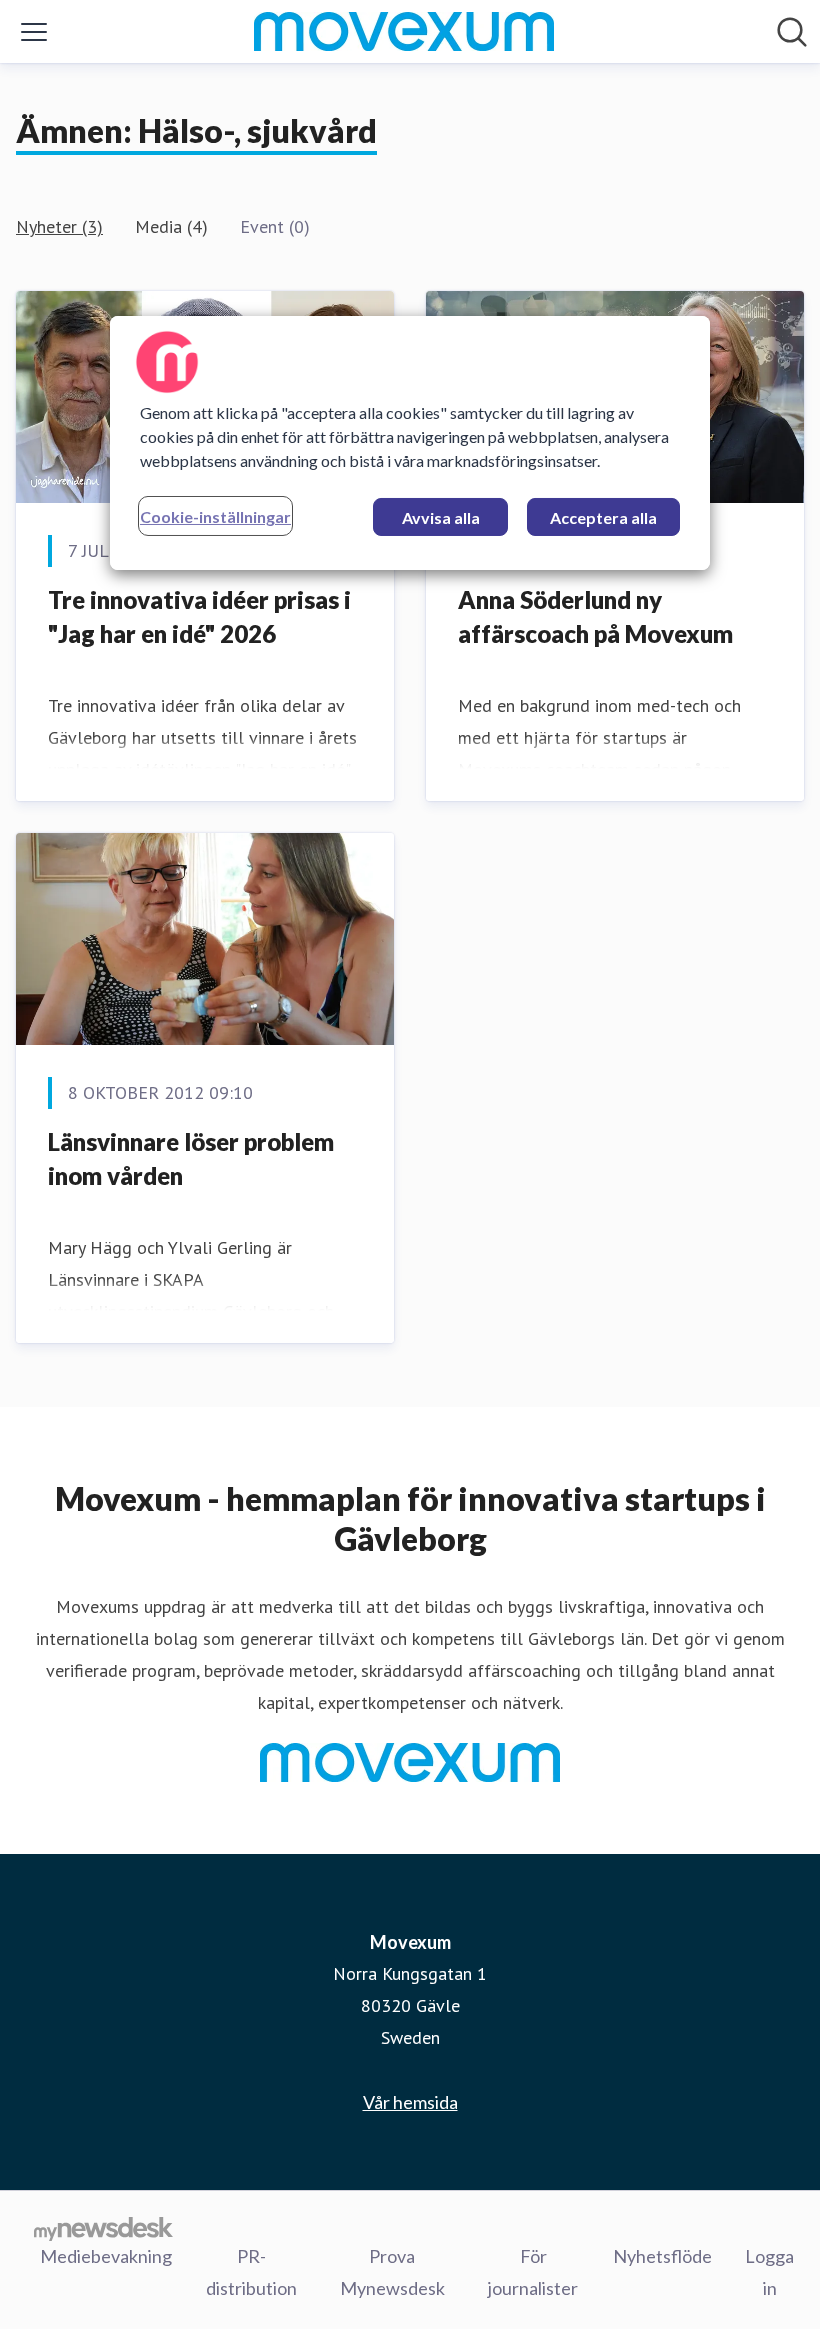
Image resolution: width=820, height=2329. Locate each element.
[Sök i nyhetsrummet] (792, 32)
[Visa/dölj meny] (34, 32)
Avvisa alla (441, 517)
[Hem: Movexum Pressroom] (404, 31)
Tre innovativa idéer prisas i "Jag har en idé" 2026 (199, 616)
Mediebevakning (106, 2256)
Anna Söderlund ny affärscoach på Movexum (595, 616)
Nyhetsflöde (662, 2256)
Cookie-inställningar (215, 516)
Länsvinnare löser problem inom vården (191, 1158)
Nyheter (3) (59, 226)
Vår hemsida (410, 2102)
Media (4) (171, 226)
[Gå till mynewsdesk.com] (103, 2228)
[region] (410, 443)
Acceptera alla (603, 517)
